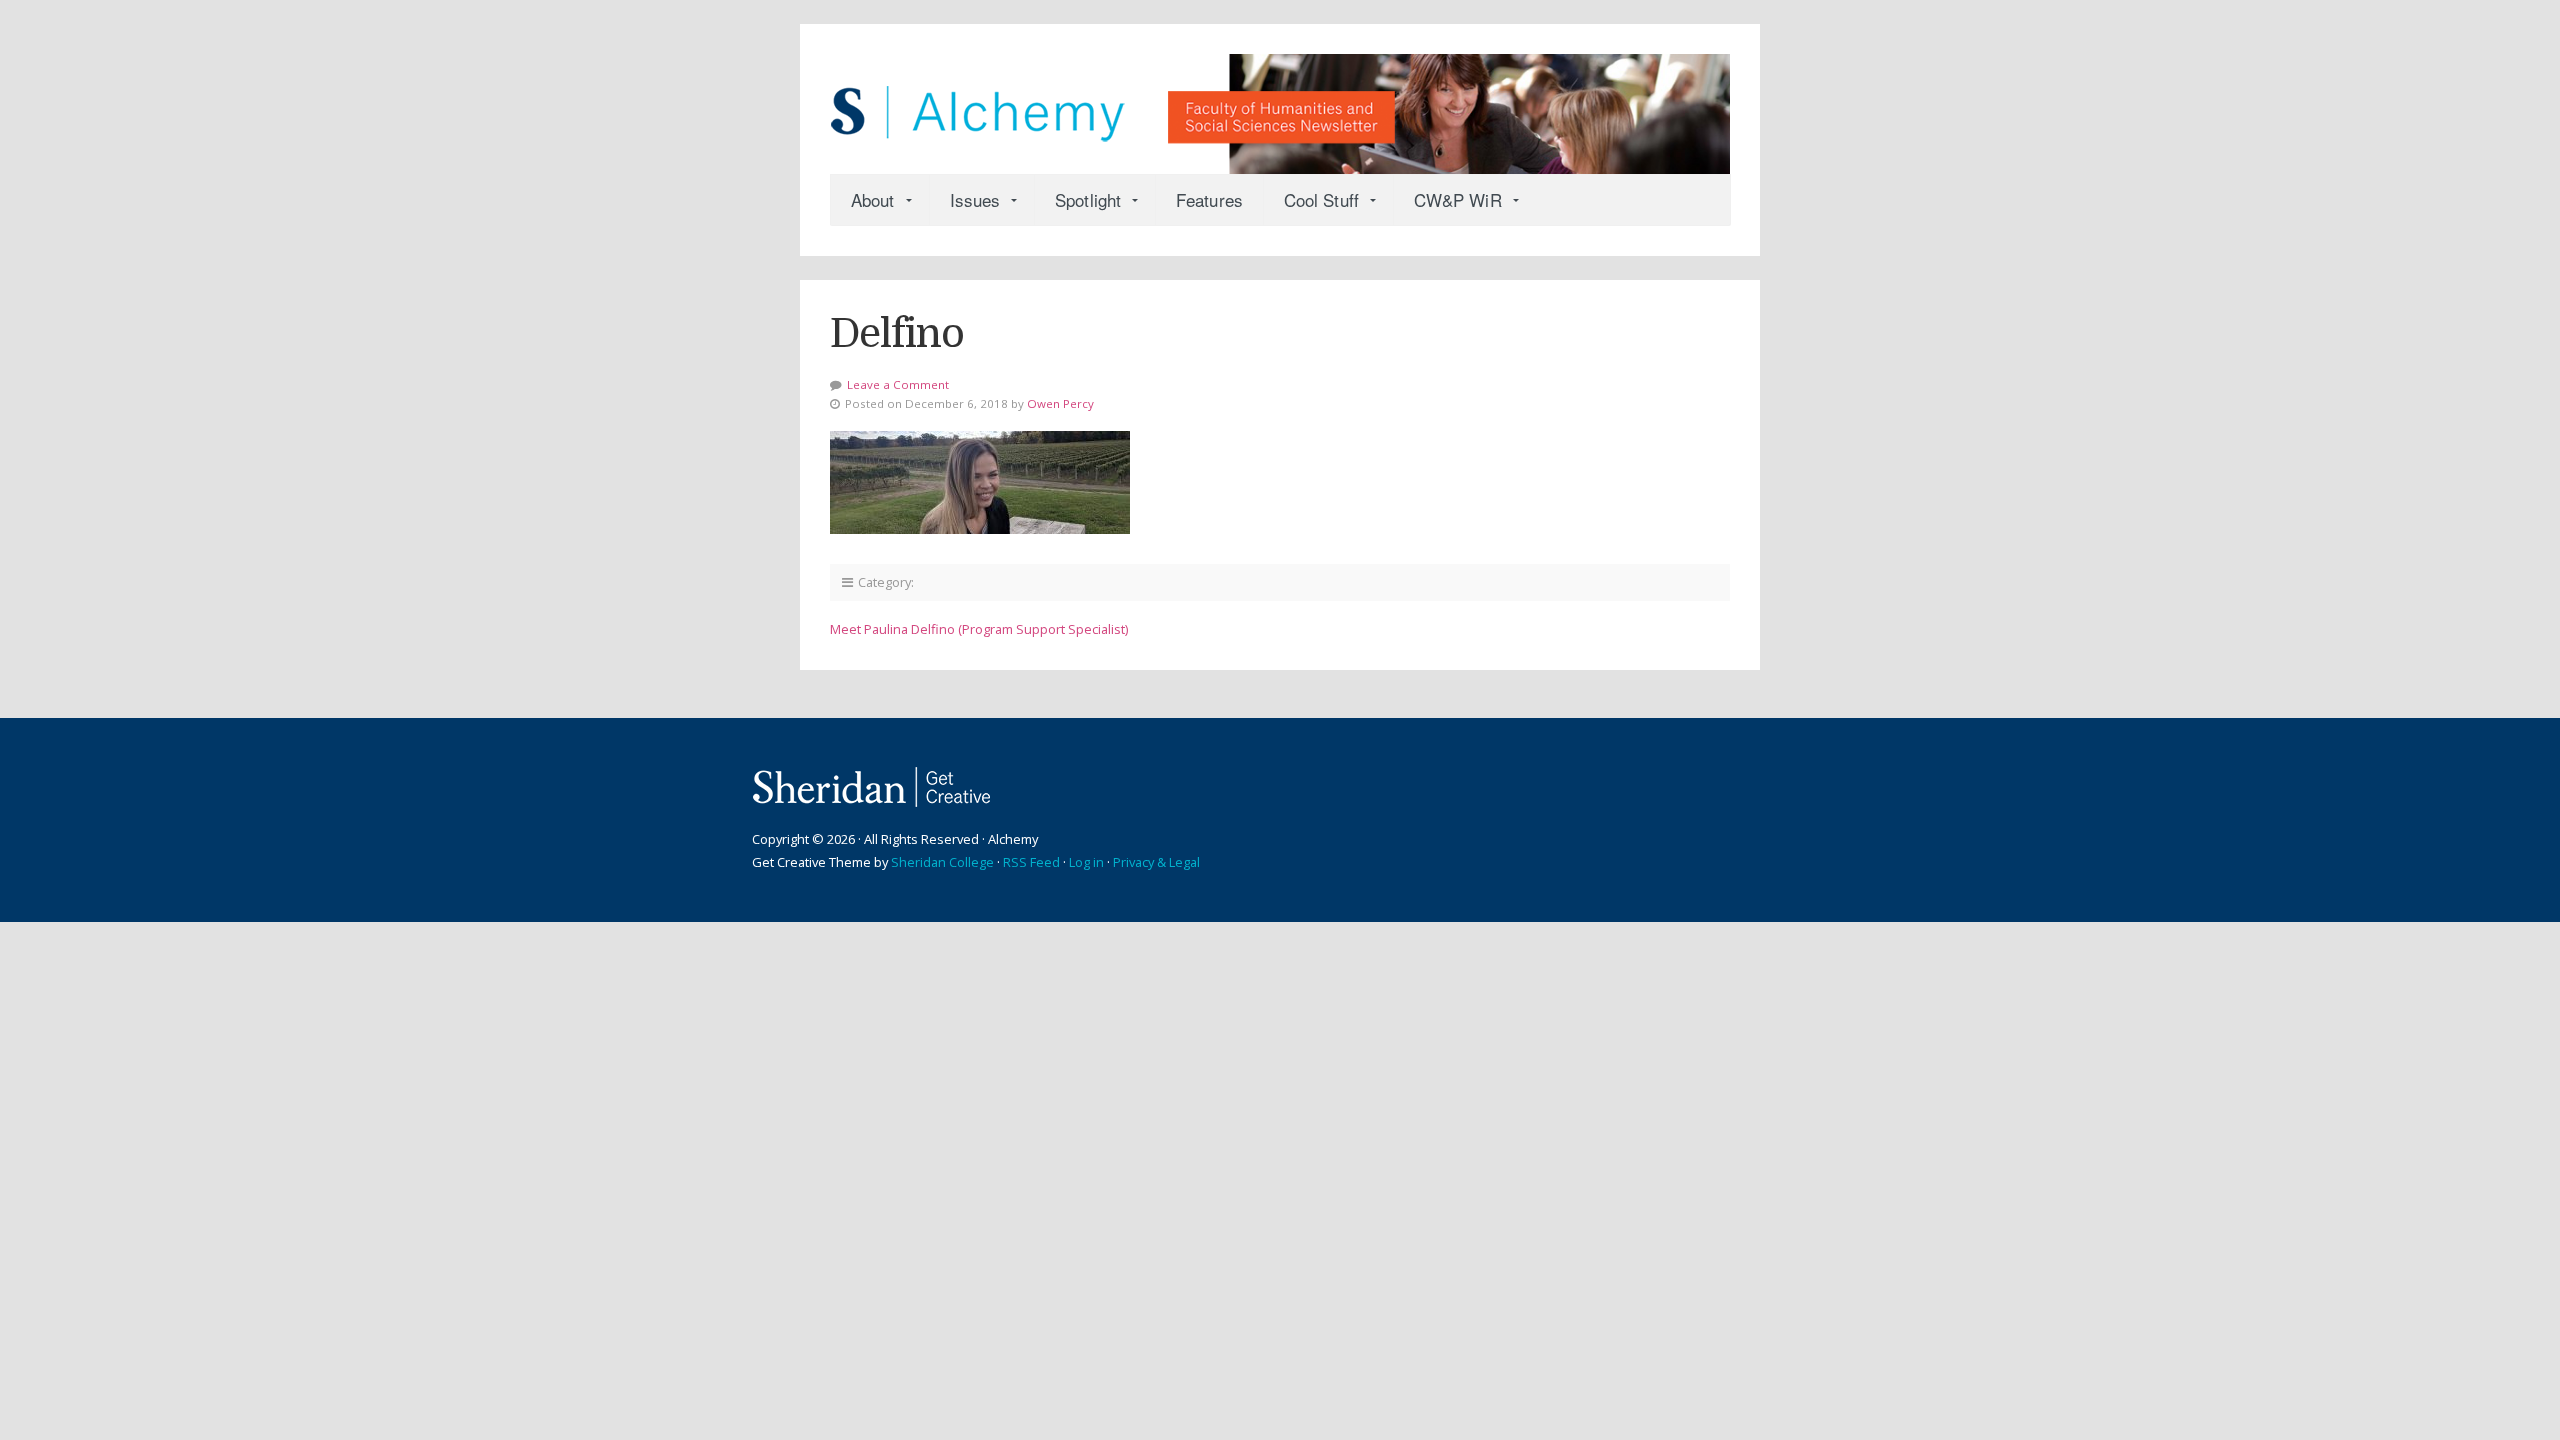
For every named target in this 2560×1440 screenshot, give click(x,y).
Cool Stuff (1321, 199)
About (873, 199)
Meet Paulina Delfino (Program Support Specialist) (979, 629)
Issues (975, 199)
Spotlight (1088, 199)
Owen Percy (1060, 403)
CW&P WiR (1458, 199)
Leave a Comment (898, 384)
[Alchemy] (1280, 104)
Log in (1086, 862)
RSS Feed (1031, 862)
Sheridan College (942, 862)
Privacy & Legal (1156, 862)
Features (1209, 199)
